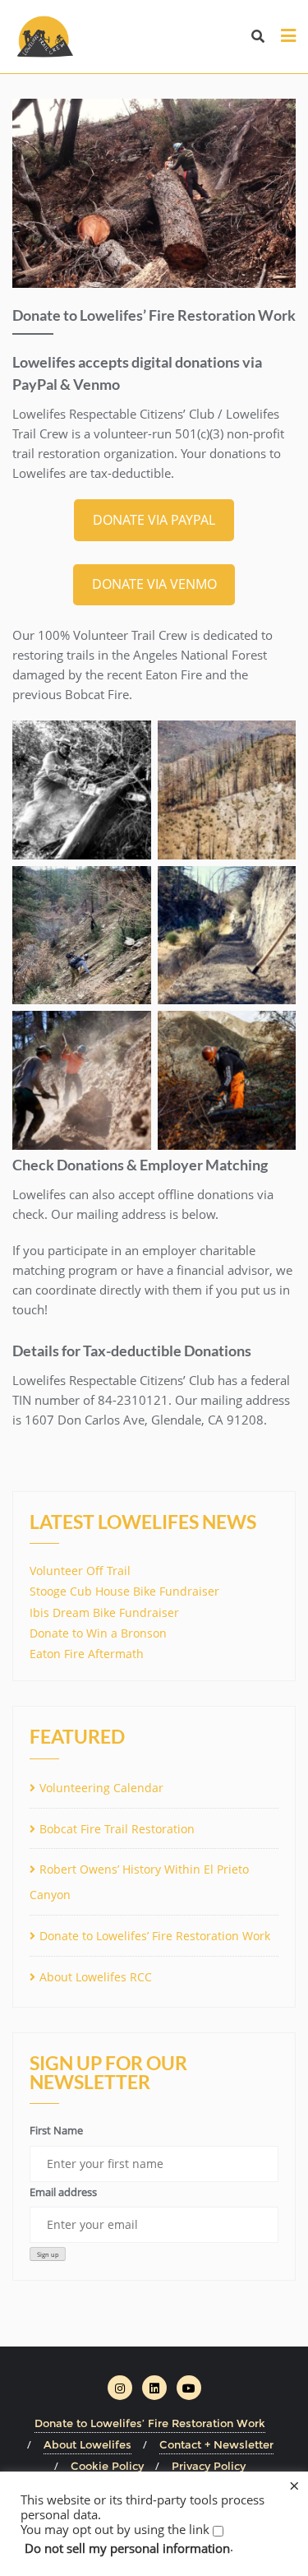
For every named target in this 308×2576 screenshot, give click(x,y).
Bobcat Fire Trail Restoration (117, 1829)
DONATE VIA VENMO (154, 584)
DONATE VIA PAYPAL (154, 520)
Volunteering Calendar (101, 1788)
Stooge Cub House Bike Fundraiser (124, 1591)
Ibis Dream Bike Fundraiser (104, 1612)
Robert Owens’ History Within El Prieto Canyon (139, 1882)
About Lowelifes (87, 2444)
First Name (56, 2130)
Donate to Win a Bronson (98, 1633)
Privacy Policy (209, 2466)
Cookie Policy (107, 2466)
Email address (63, 2192)
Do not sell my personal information (127, 2548)
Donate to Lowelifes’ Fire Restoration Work (155, 1936)
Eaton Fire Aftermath (87, 1654)
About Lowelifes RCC (96, 1977)
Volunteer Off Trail (80, 1571)
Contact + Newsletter (216, 2444)
